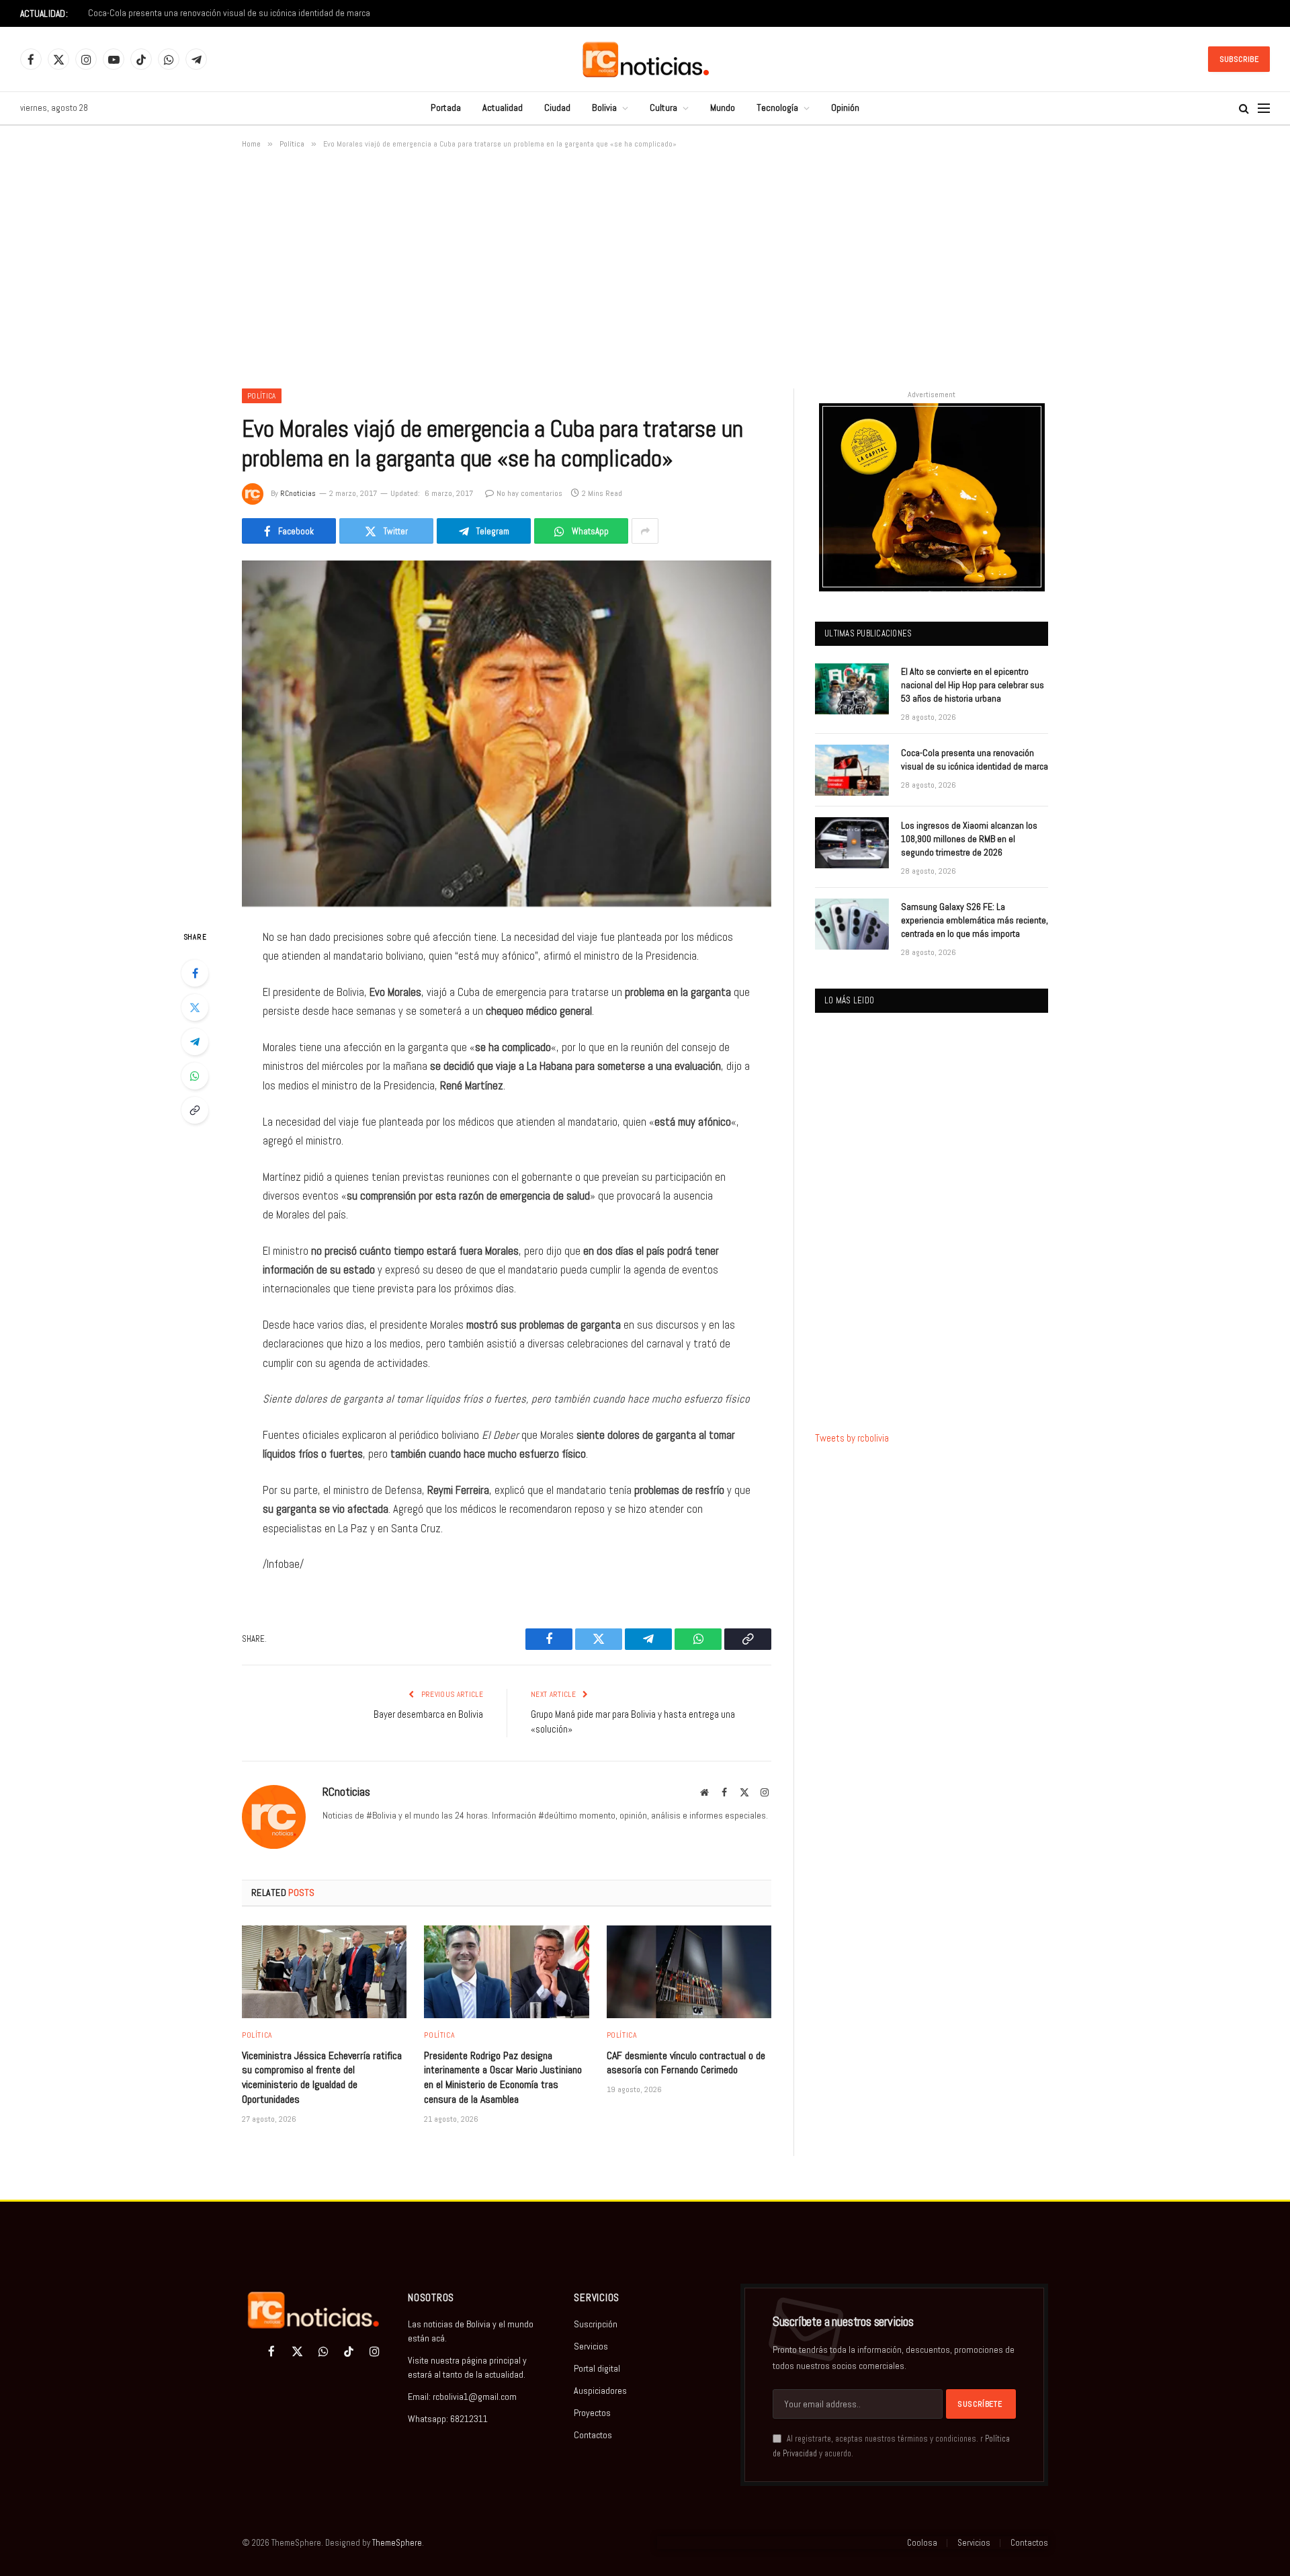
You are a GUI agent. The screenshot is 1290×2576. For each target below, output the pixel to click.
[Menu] (1264, 109)
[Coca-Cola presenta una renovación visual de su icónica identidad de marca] (852, 770)
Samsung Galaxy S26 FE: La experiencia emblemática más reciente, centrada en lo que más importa (975, 920)
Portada (446, 108)
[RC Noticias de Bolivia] (645, 59)
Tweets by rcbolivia (852, 1438)
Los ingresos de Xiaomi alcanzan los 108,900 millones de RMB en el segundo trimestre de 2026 (969, 839)
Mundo (723, 108)
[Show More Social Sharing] (645, 531)
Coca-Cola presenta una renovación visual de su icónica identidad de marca (229, 13)
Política (262, 396)
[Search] (1244, 109)
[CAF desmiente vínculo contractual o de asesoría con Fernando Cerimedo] (689, 1972)
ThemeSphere (397, 2543)
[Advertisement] (645, 266)
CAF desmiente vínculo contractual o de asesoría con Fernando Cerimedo (686, 2063)
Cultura (663, 108)
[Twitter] (195, 1007)
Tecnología (777, 108)
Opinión (845, 108)
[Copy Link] (195, 1110)
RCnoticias (298, 493)
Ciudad (557, 108)
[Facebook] (195, 973)
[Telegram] (195, 1042)
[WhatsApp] (195, 1076)
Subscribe (1239, 59)
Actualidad (503, 108)
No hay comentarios (529, 493)
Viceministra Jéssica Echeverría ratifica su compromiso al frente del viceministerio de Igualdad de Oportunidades (322, 2077)
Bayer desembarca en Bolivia (428, 1714)
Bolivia (604, 108)
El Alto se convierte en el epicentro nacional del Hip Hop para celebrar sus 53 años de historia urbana (973, 685)
